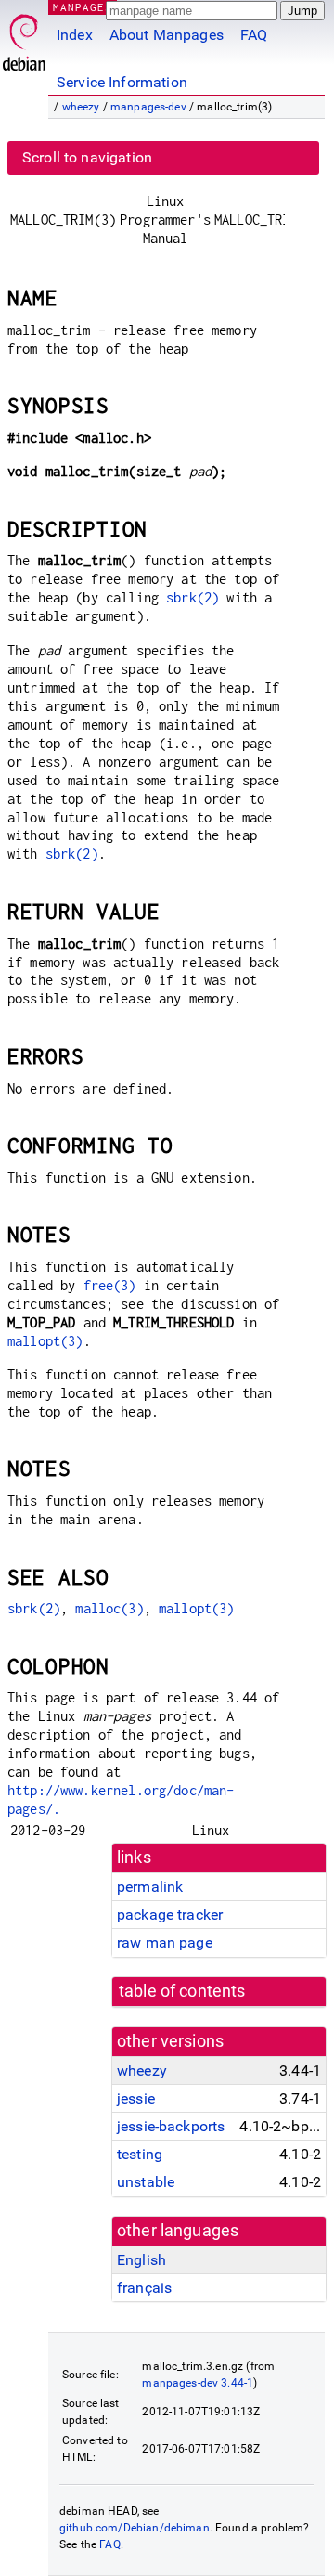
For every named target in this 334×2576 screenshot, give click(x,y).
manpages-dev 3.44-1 (198, 2383)
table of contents (182, 1991)
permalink (150, 1887)
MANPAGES (83, 7)
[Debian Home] (24, 38)
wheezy (81, 107)
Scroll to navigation (87, 157)
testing (140, 2154)
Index (75, 35)
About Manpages (167, 35)
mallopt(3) (45, 1341)
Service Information (122, 82)
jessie (136, 2098)
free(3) (110, 1285)
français (144, 2288)
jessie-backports (171, 2126)
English (141, 2260)
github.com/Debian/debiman (135, 2528)
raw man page (165, 1942)
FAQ (254, 35)
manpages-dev (148, 107)
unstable (146, 2182)
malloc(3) (109, 1608)
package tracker (170, 1915)
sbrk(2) (193, 597)
